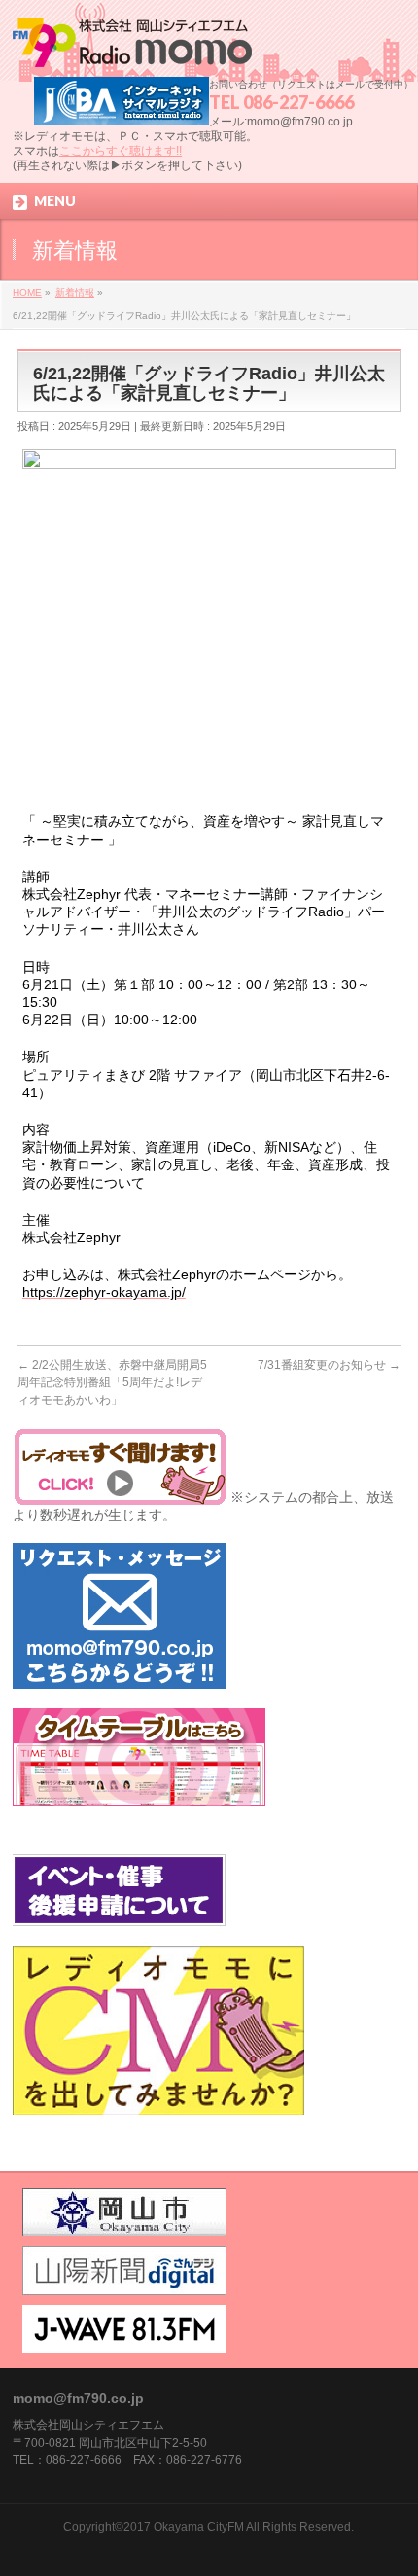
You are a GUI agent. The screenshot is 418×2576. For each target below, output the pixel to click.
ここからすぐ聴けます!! (121, 151)
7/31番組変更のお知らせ (329, 1365)
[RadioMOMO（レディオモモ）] (132, 45)
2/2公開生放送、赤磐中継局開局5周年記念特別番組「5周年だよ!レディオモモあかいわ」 (112, 1382)
